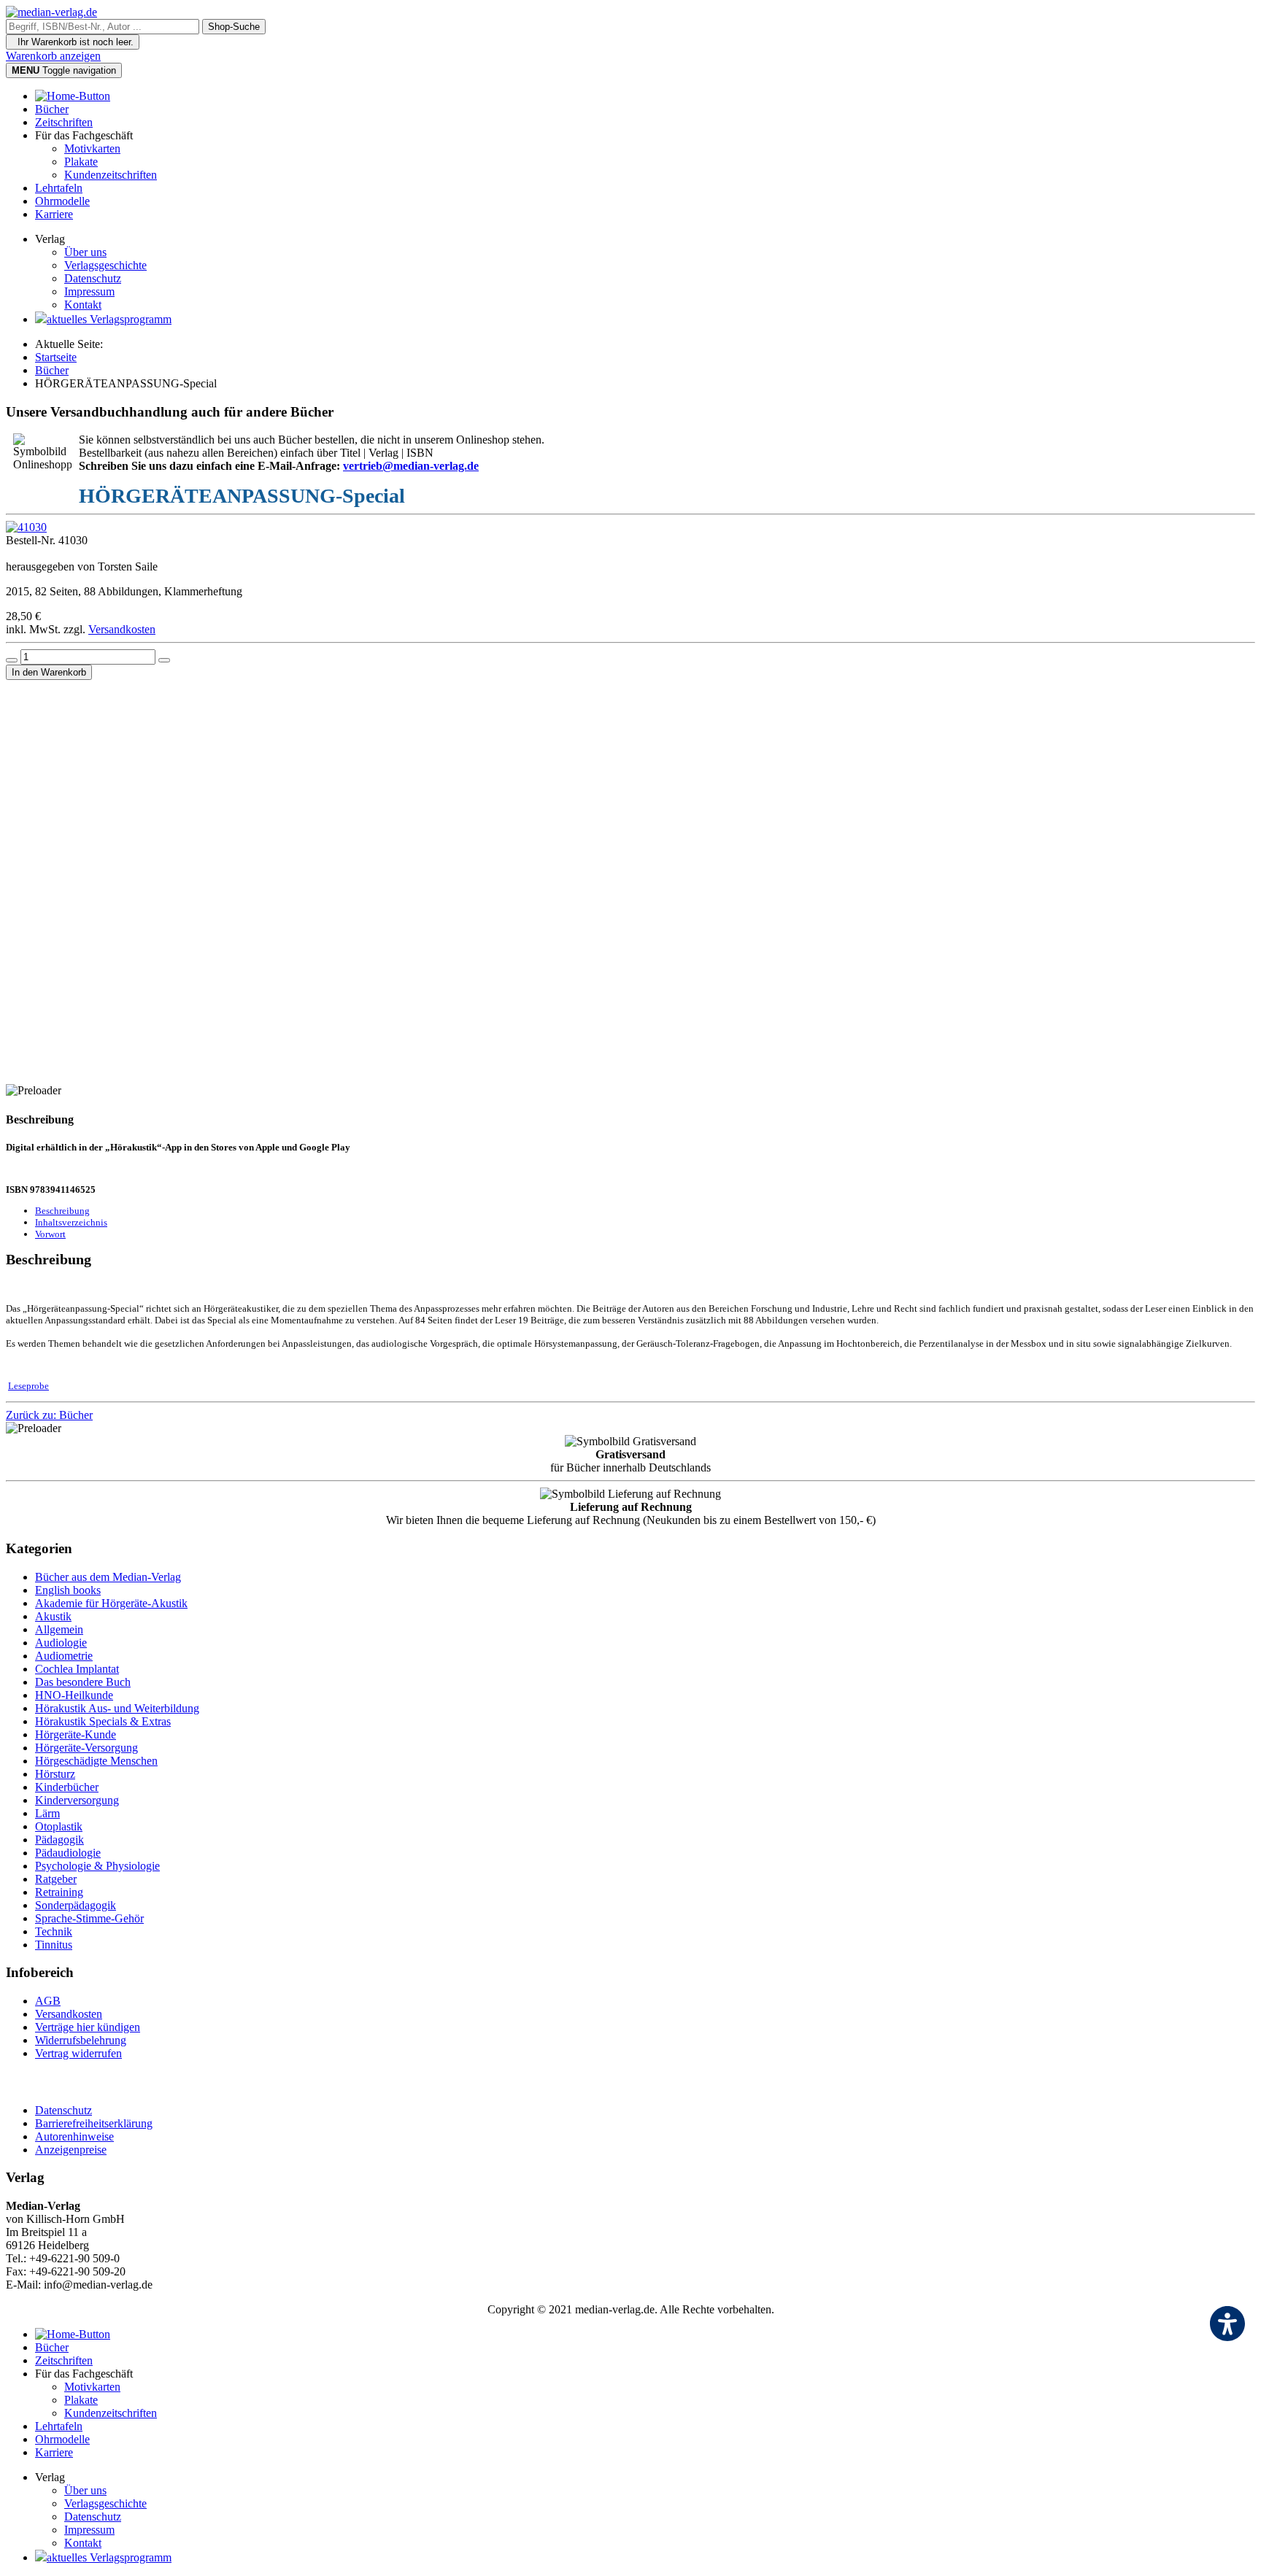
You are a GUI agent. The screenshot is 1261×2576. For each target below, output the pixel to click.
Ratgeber (56, 1879)
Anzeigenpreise (71, 2150)
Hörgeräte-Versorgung (86, 1748)
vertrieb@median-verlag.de (411, 466)
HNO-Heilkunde (74, 1695)
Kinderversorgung (77, 1800)
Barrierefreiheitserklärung (94, 2123)
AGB (48, 2001)
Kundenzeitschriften (111, 175)
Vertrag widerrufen (78, 2053)
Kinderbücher (67, 1787)
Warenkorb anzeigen (53, 56)
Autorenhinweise (74, 2136)
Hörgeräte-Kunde (76, 1734)
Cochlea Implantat (77, 1669)
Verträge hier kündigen (88, 2027)
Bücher (52, 109)
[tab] (62, 1211)
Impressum (89, 291)
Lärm (47, 1813)
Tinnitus (54, 1945)
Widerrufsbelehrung (81, 2040)
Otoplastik (59, 1826)
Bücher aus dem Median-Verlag (108, 1577)
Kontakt (83, 305)
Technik (54, 1931)
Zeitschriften (64, 122)
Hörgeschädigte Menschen (96, 1761)
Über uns (85, 252)
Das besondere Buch (83, 1682)
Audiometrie (64, 1656)
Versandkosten (122, 629)
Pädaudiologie (68, 1853)
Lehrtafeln (59, 188)
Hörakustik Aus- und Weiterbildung (117, 1708)
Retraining (59, 1892)
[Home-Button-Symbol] (73, 96)
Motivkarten (92, 148)
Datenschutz (93, 278)
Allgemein (59, 1629)
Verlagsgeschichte (105, 265)
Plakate (81, 162)
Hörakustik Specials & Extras (103, 1721)
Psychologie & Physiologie (97, 1866)
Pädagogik (59, 1840)
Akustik (53, 1616)
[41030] (26, 527)
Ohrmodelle (62, 201)
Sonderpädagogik (76, 1905)
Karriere (54, 214)
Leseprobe (28, 1386)
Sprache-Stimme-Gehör (89, 1918)
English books (68, 1590)
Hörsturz (55, 1774)
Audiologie (61, 1643)
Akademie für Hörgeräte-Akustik (111, 1603)
